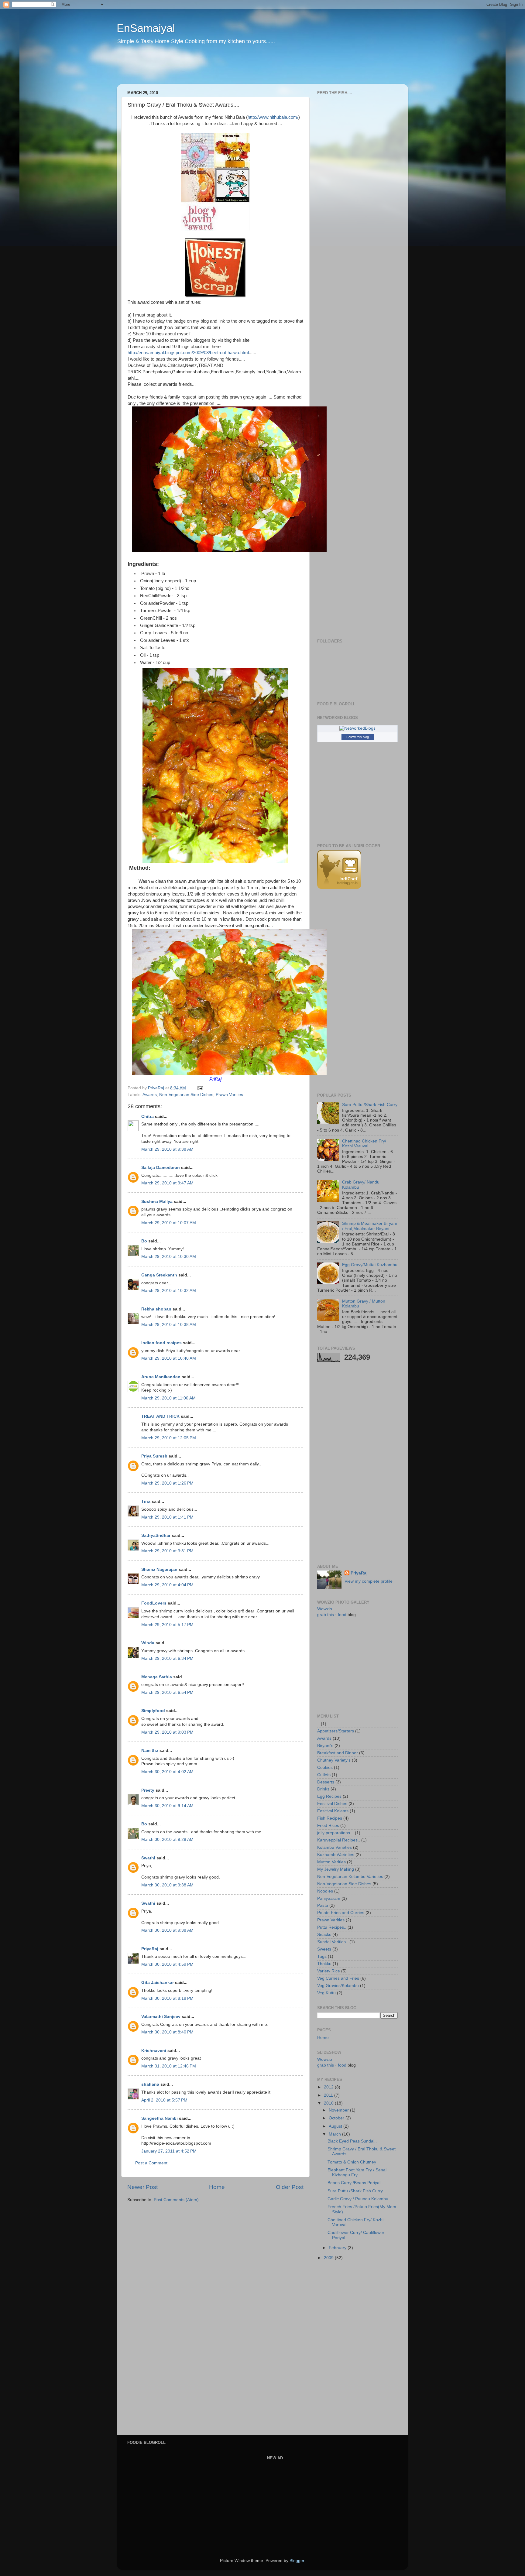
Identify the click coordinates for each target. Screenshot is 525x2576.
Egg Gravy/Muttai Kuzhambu (370, 1265)
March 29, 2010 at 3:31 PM (167, 1551)
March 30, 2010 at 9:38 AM (167, 1885)
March (335, 2134)
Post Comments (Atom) (176, 2200)
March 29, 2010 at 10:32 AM (169, 1291)
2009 (329, 2258)
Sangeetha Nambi (160, 2118)
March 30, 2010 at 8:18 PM (167, 1998)
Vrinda (148, 1643)
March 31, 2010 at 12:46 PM (169, 2066)
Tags (322, 1956)
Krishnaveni (154, 2051)
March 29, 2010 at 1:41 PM (167, 1517)
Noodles (325, 1891)
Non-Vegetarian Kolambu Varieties (350, 1877)
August (336, 2126)
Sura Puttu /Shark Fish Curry (370, 1105)
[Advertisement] (233, 68)
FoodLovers (154, 1603)
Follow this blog (358, 737)
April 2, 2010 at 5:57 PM (164, 2100)
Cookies (325, 1768)
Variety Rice (329, 1971)
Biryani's (325, 1746)
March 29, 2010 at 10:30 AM (169, 1257)
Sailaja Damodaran (161, 1168)
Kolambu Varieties (335, 1847)
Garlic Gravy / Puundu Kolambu (358, 2199)
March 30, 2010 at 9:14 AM (167, 1806)
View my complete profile (369, 1581)
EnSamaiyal (146, 28)
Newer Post (142, 2187)
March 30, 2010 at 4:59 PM (167, 1964)
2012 (329, 2087)
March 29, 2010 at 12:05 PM (169, 1438)
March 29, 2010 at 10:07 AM (169, 1223)
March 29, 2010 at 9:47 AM (167, 1183)
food (342, 1615)
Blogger (297, 2561)
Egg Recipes (329, 1796)
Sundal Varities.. (333, 1942)
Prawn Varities (229, 1095)
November (339, 2110)
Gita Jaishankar (158, 1983)
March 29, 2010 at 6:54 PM (167, 1692)
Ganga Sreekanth (159, 1275)
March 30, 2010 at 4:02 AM (167, 1772)
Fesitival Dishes (332, 1804)
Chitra (148, 1117)
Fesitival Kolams (333, 1811)
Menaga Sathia (157, 1677)
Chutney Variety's (334, 1760)
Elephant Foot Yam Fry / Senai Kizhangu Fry (357, 2172)
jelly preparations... (335, 1833)
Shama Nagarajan (159, 1569)
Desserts (326, 1782)
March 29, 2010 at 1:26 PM (167, 1483)
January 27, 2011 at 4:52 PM (169, 2151)
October (337, 2118)
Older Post (290, 2187)
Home (217, 2187)
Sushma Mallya (157, 1202)
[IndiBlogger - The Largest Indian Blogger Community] (339, 887)
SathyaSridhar (156, 1535)
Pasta (323, 1905)
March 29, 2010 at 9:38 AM (167, 1149)
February (338, 2248)
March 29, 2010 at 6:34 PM (167, 1658)
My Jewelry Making (336, 1869)
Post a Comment (151, 2163)
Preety (148, 1790)
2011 (329, 2095)
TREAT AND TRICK (160, 1416)
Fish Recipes (330, 1818)
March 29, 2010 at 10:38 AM (169, 1325)
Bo (144, 1241)
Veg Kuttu (326, 1993)
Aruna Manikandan (161, 1377)
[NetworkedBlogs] (357, 728)
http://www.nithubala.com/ (273, 117)
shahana (150, 2084)
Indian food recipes (161, 1343)
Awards (150, 1095)
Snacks (324, 1935)
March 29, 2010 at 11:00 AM (168, 1398)
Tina (146, 1501)
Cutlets (324, 1775)
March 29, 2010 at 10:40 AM (169, 1358)
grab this (326, 1615)
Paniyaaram (329, 1898)
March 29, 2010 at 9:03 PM (167, 1732)
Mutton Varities (331, 1862)
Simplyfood (153, 1711)
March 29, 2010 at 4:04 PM (167, 1585)
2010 (329, 2103)
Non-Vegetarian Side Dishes (186, 1095)
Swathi (148, 1858)
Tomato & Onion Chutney (352, 2162)
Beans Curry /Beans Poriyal (354, 2183)
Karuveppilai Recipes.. (339, 1840)
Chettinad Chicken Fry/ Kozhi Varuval (364, 1144)
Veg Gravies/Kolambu (338, 1986)
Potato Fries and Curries (341, 1913)
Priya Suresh (154, 1456)
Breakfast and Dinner (338, 1753)
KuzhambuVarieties (336, 1855)
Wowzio (325, 1609)
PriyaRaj (150, 1949)
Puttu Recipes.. (332, 1927)
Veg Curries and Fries (338, 1978)
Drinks (323, 1789)
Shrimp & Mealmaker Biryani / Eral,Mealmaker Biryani (369, 1226)
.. (318, 1724)
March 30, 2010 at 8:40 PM (167, 2032)
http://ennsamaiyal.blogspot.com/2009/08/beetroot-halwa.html (188, 353)
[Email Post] (200, 1088)
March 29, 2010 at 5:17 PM (167, 1625)
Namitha (150, 1750)
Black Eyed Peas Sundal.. (352, 2141)
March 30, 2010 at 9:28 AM (167, 1840)
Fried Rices (328, 1826)
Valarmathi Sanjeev (161, 2017)
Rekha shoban (156, 1309)
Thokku (324, 1964)
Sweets (324, 1949)
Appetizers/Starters (336, 1731)
